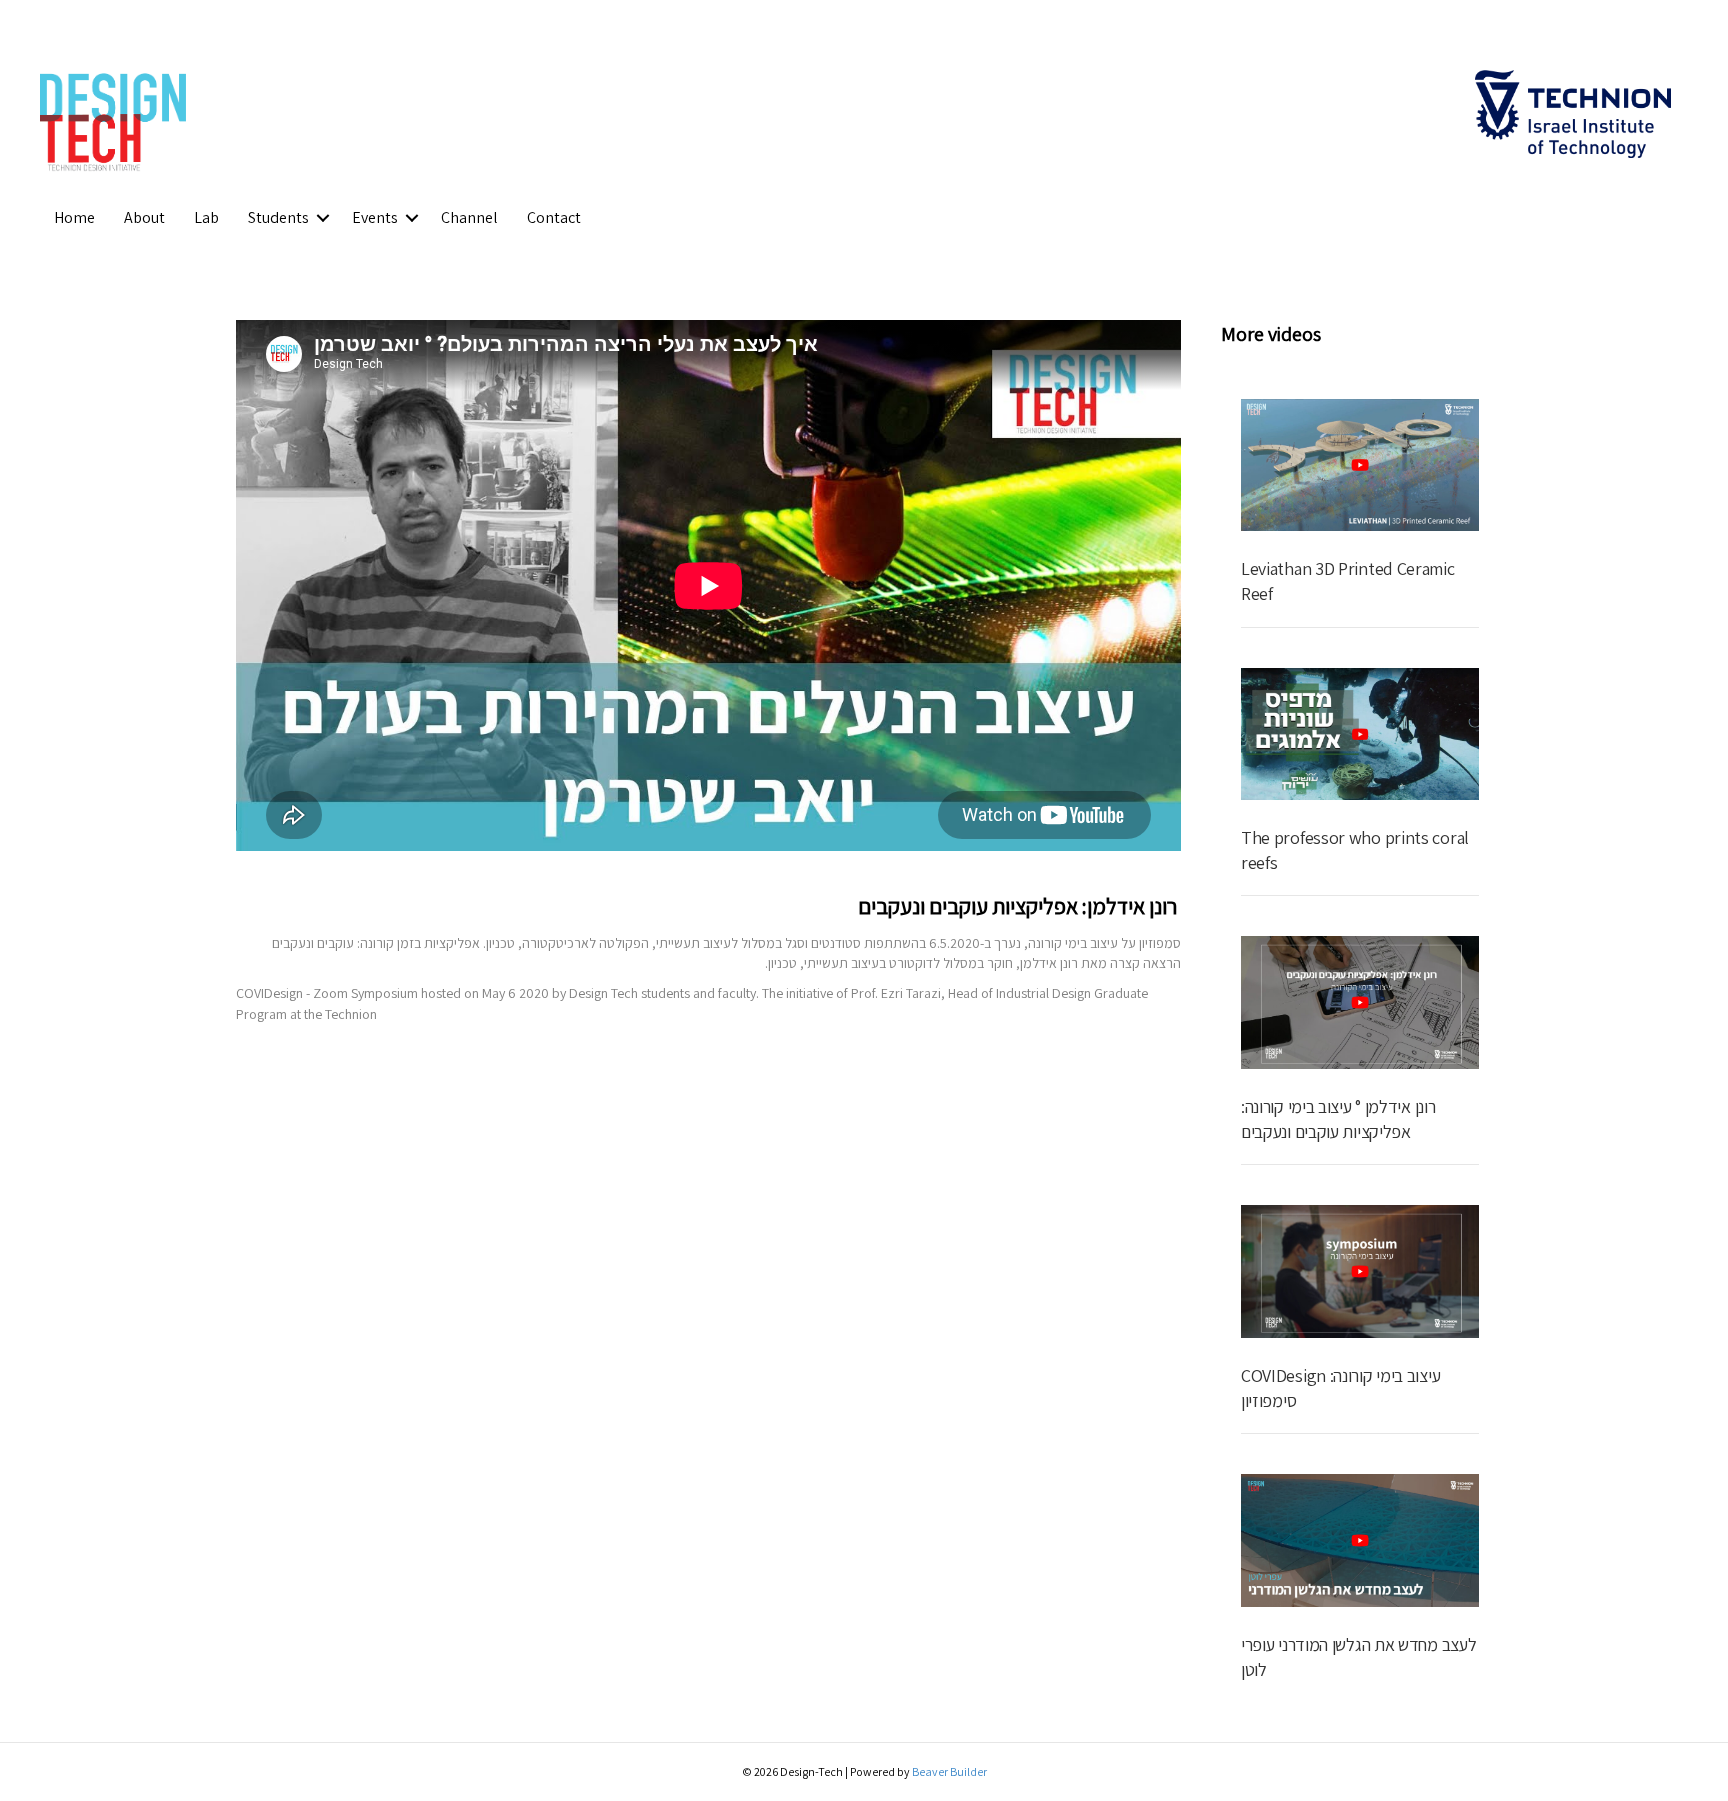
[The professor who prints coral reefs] (1360, 732)
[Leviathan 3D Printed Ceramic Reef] (1360, 463)
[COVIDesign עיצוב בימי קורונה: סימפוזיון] (1360, 1270)
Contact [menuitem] (554, 217)
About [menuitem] (144, 217)
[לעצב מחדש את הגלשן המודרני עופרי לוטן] (1360, 1539)
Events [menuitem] (375, 217)
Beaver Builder (949, 1771)
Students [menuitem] (278, 217)
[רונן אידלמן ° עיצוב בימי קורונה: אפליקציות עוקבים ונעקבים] (1360, 1001)
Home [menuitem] (74, 217)
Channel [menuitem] (469, 217)
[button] (323, 218)
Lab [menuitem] (206, 217)
